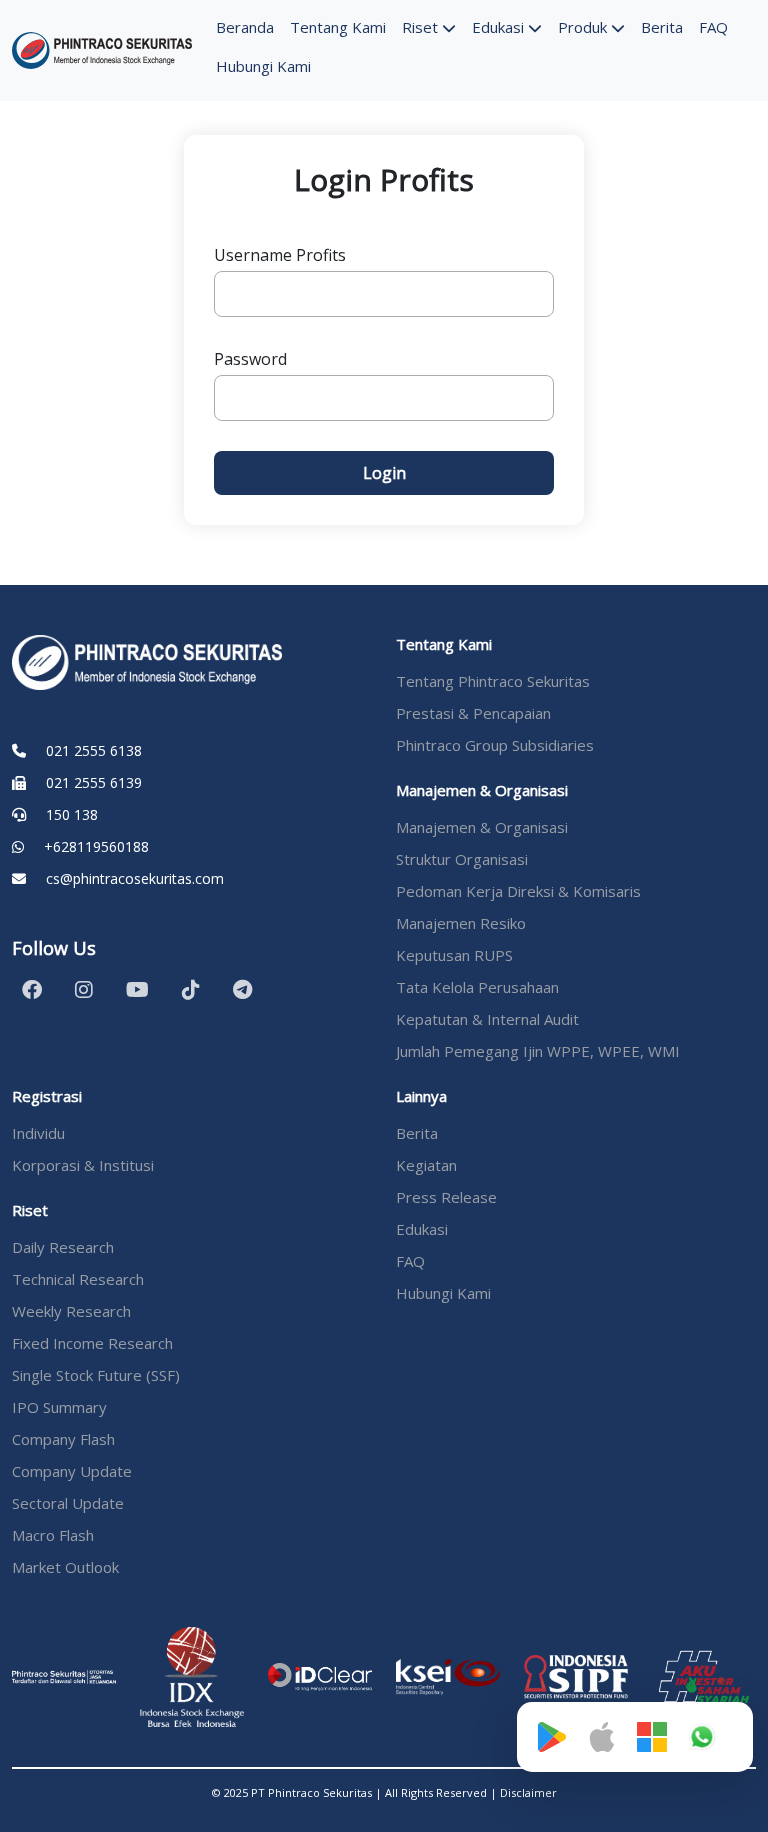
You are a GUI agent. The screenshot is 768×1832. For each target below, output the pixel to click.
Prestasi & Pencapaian (473, 713)
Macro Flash (53, 1535)
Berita (662, 27)
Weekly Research (71, 1311)
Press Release (446, 1197)
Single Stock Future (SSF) (96, 1375)
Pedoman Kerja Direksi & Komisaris (518, 891)
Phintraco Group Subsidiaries (495, 745)
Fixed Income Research (92, 1343)
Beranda (245, 27)
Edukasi (500, 27)
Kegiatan (426, 1165)
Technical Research (78, 1279)
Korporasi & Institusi (83, 1165)
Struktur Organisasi (462, 859)
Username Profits (280, 255)
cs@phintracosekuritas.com (135, 878)
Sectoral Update (68, 1503)
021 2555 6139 (94, 782)
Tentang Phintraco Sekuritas (493, 681)
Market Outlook (65, 1567)
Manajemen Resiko (461, 923)
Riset (422, 27)
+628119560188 (96, 846)
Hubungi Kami (263, 66)
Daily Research (63, 1247)
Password (250, 359)
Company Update (72, 1471)
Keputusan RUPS (454, 955)
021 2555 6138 (94, 750)
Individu (38, 1133)
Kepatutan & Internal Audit (487, 1019)
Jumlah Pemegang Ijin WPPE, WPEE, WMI (538, 1051)
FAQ (713, 27)
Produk (584, 27)
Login (384, 473)
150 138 (72, 814)
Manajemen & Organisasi (482, 827)
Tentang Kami (338, 27)
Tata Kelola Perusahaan (477, 987)
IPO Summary (59, 1407)
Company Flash (63, 1439)
